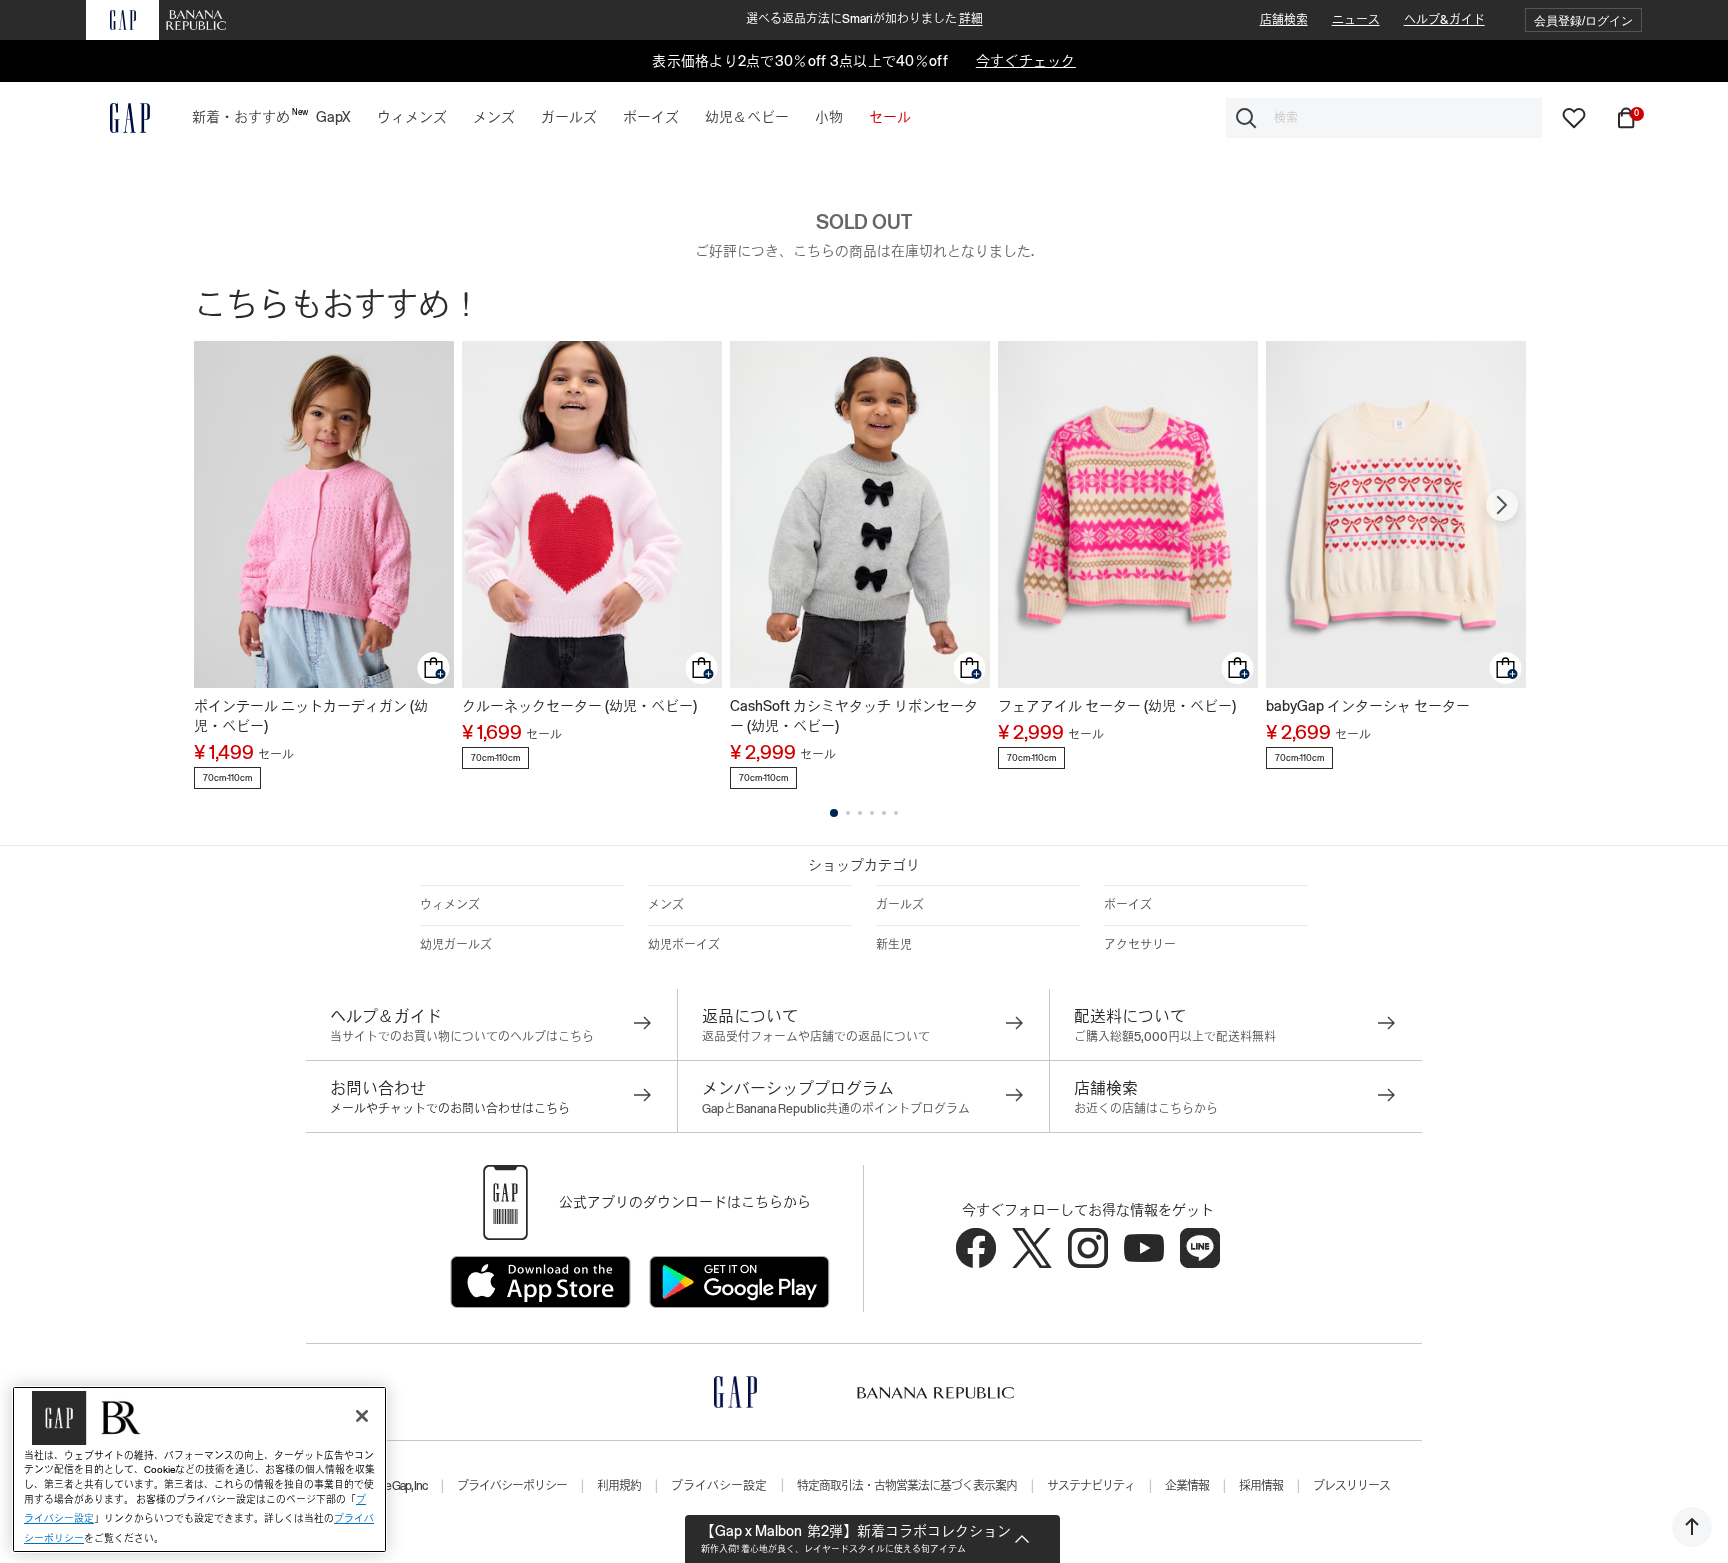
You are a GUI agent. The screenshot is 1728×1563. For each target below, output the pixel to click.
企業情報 (1187, 1486)
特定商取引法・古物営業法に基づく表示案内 (907, 1486)
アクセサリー (1140, 945)
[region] (199, 1469)
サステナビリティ (1091, 1486)
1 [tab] (834, 813)
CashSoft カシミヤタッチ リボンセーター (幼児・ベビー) (854, 716)
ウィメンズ (450, 905)
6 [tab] (896, 813)
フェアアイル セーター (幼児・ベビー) (1117, 706)
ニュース (1356, 20)
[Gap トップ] (118, 118)
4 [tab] (872, 813)
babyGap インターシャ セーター (1368, 706)
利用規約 (619, 1486)
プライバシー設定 (719, 1486)
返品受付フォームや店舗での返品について (816, 1037)
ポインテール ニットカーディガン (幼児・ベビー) (311, 716)
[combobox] (1384, 118)
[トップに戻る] (1692, 1527)
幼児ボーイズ (684, 945)
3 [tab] (860, 813)
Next (1502, 505)
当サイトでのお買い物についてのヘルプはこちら (462, 1037)
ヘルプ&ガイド (1444, 20)
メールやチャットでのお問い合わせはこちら (450, 1109)
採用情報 (1261, 1486)
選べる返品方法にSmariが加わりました (864, 19)
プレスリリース (1351, 1486)
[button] (1583, 20)
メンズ (666, 905)
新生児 (894, 945)
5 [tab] (884, 813)
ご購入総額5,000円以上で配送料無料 (1175, 1037)
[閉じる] (362, 1416)
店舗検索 (1284, 20)
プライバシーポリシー (512, 1486)
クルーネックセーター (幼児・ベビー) (579, 706)
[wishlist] (1574, 117)
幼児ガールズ (456, 945)
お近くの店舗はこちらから (1146, 1109)
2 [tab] (848, 813)
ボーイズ (1128, 905)
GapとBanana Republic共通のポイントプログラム (836, 1109)
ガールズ (900, 905)
